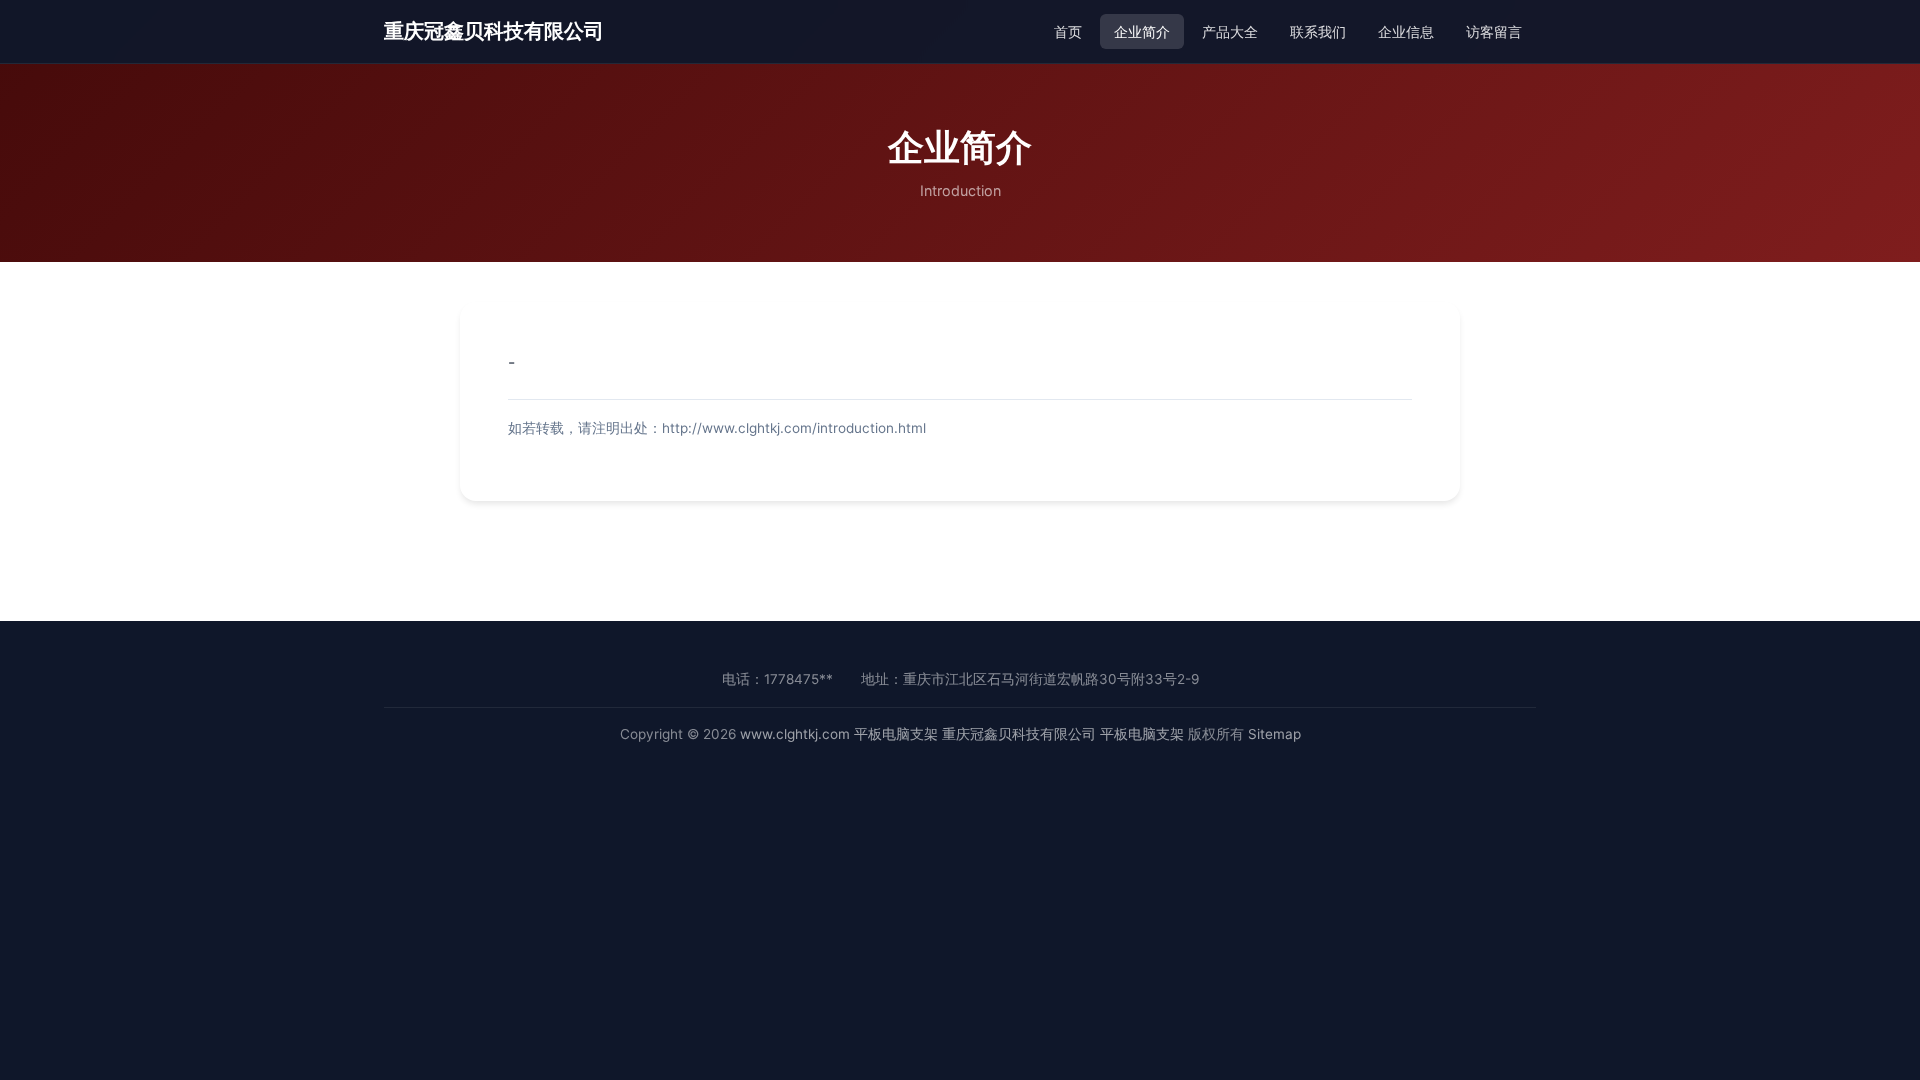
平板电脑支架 (896, 734)
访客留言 (1494, 31)
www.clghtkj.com (795, 734)
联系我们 (1318, 31)
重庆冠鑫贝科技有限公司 (494, 31)
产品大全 (1230, 31)
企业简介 (1142, 31)
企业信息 (1406, 31)
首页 (1068, 31)
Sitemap (1274, 734)
